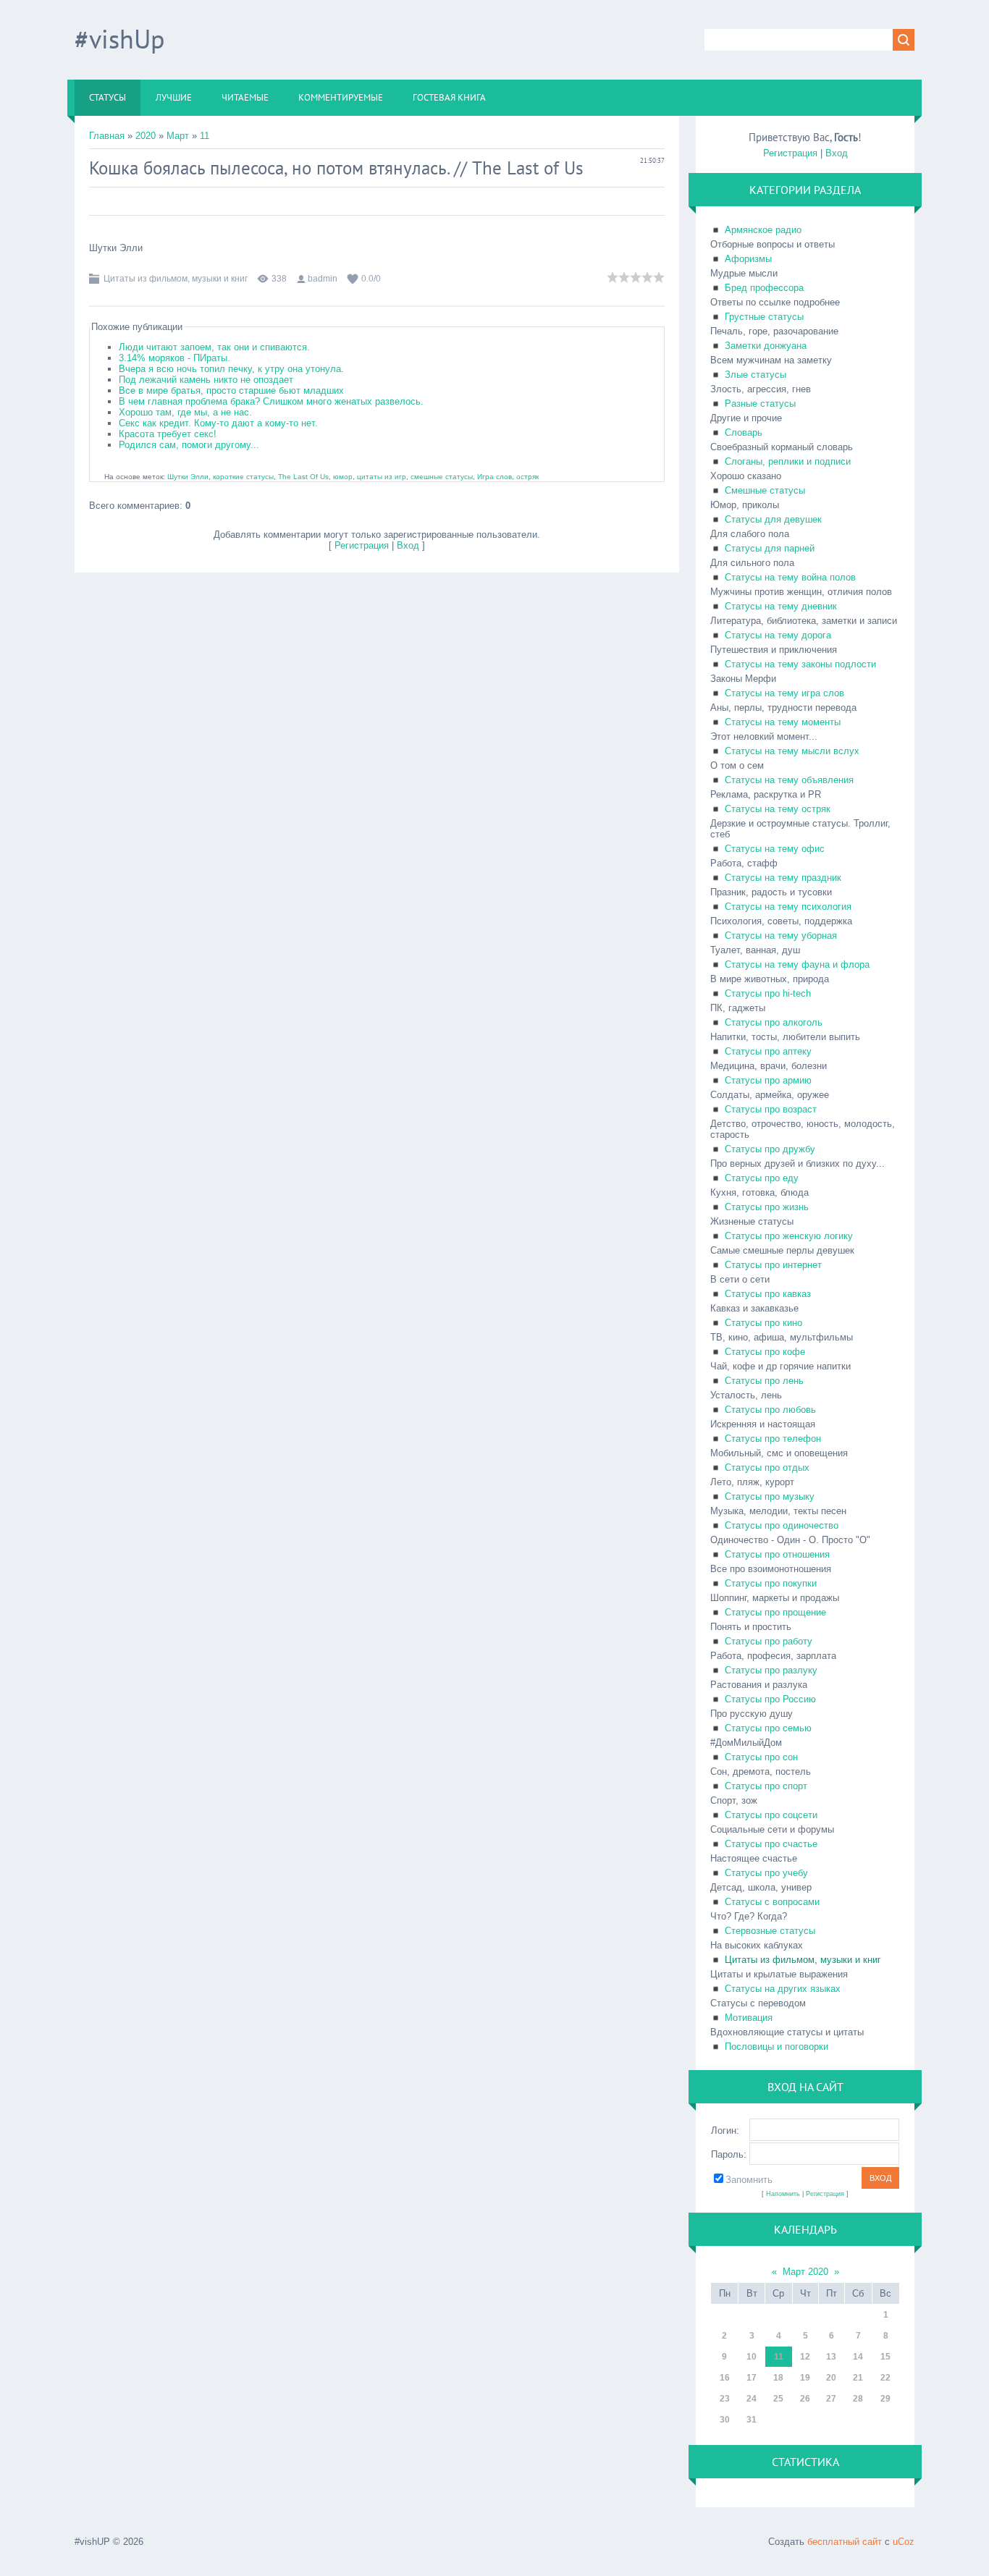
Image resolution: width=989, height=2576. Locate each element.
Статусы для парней (770, 548)
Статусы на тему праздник (783, 878)
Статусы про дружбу (770, 1149)
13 (831, 2357)
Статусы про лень (764, 1381)
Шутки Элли (188, 477)
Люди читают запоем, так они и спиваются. (214, 347)
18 (778, 2378)
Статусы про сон (761, 1757)
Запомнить (749, 2180)
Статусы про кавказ (768, 1294)
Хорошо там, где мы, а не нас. (185, 412)
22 (885, 2378)
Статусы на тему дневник (781, 606)
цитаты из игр (382, 477)
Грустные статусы (764, 317)
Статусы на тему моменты (783, 722)
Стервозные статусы (770, 1931)
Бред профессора (764, 288)
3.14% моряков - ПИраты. (174, 358)
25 (778, 2399)
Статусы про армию (768, 1080)
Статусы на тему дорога (778, 635)
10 (752, 2357)
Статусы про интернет (773, 1265)
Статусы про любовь (770, 1410)
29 (885, 2399)
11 (205, 136)
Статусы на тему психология (788, 907)
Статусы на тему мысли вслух (792, 751)
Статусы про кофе (765, 1352)
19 (805, 2378)
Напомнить (783, 2194)
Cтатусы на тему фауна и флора (797, 964)
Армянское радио (763, 230)
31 (752, 2420)
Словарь (744, 432)
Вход (408, 545)
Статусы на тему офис (775, 849)
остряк (527, 477)
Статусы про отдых (767, 1468)
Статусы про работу (769, 1641)
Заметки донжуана (766, 346)
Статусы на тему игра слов (784, 693)
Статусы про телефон (773, 1439)
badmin (323, 279)
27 (831, 2399)
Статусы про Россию (770, 1699)
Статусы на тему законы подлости (800, 664)
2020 (146, 136)
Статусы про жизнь (767, 1207)
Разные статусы (760, 404)
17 (752, 2378)
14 (858, 2357)
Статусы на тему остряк (778, 809)
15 (885, 2357)
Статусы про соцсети (771, 1815)
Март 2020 (805, 2272)
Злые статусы (756, 375)
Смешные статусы (765, 490)
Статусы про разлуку (771, 1670)
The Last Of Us (303, 477)
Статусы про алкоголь (774, 1022)
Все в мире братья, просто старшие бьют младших (231, 390)
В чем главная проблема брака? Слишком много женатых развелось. (271, 401)
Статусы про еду (762, 1178)
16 (725, 2378)
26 (805, 2399)
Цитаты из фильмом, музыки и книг (176, 279)
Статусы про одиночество (782, 1525)
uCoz (904, 2542)
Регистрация (362, 545)
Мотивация (749, 2018)
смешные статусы (442, 477)
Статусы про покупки (771, 1583)
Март (178, 136)
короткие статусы (243, 477)
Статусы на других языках (783, 1989)
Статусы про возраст (771, 1109)
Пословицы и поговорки (777, 2047)
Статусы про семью (768, 1728)
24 (752, 2399)
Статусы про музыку (770, 1496)
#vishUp (119, 39)
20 (831, 2378)
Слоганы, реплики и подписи (788, 461)
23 (725, 2399)
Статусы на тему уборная (781, 936)
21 (858, 2378)
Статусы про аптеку (768, 1051)
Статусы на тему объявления (789, 780)
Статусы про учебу (766, 1873)
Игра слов (494, 477)
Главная (107, 136)
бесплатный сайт (845, 2542)
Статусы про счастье (771, 1844)
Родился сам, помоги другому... (189, 445)
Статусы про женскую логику (789, 1236)
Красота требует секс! (168, 434)
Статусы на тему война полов (790, 577)
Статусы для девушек (773, 519)
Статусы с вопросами (772, 1902)
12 (805, 2357)
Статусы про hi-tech (768, 993)
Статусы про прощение (775, 1612)
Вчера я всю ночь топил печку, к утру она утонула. (231, 369)
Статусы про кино (763, 1323)
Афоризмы (748, 259)
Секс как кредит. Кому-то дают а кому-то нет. (218, 423)
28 (858, 2399)
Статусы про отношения (777, 1554)
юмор (343, 477)
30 (725, 2420)
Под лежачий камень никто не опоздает (206, 380)
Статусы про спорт (766, 1786)
